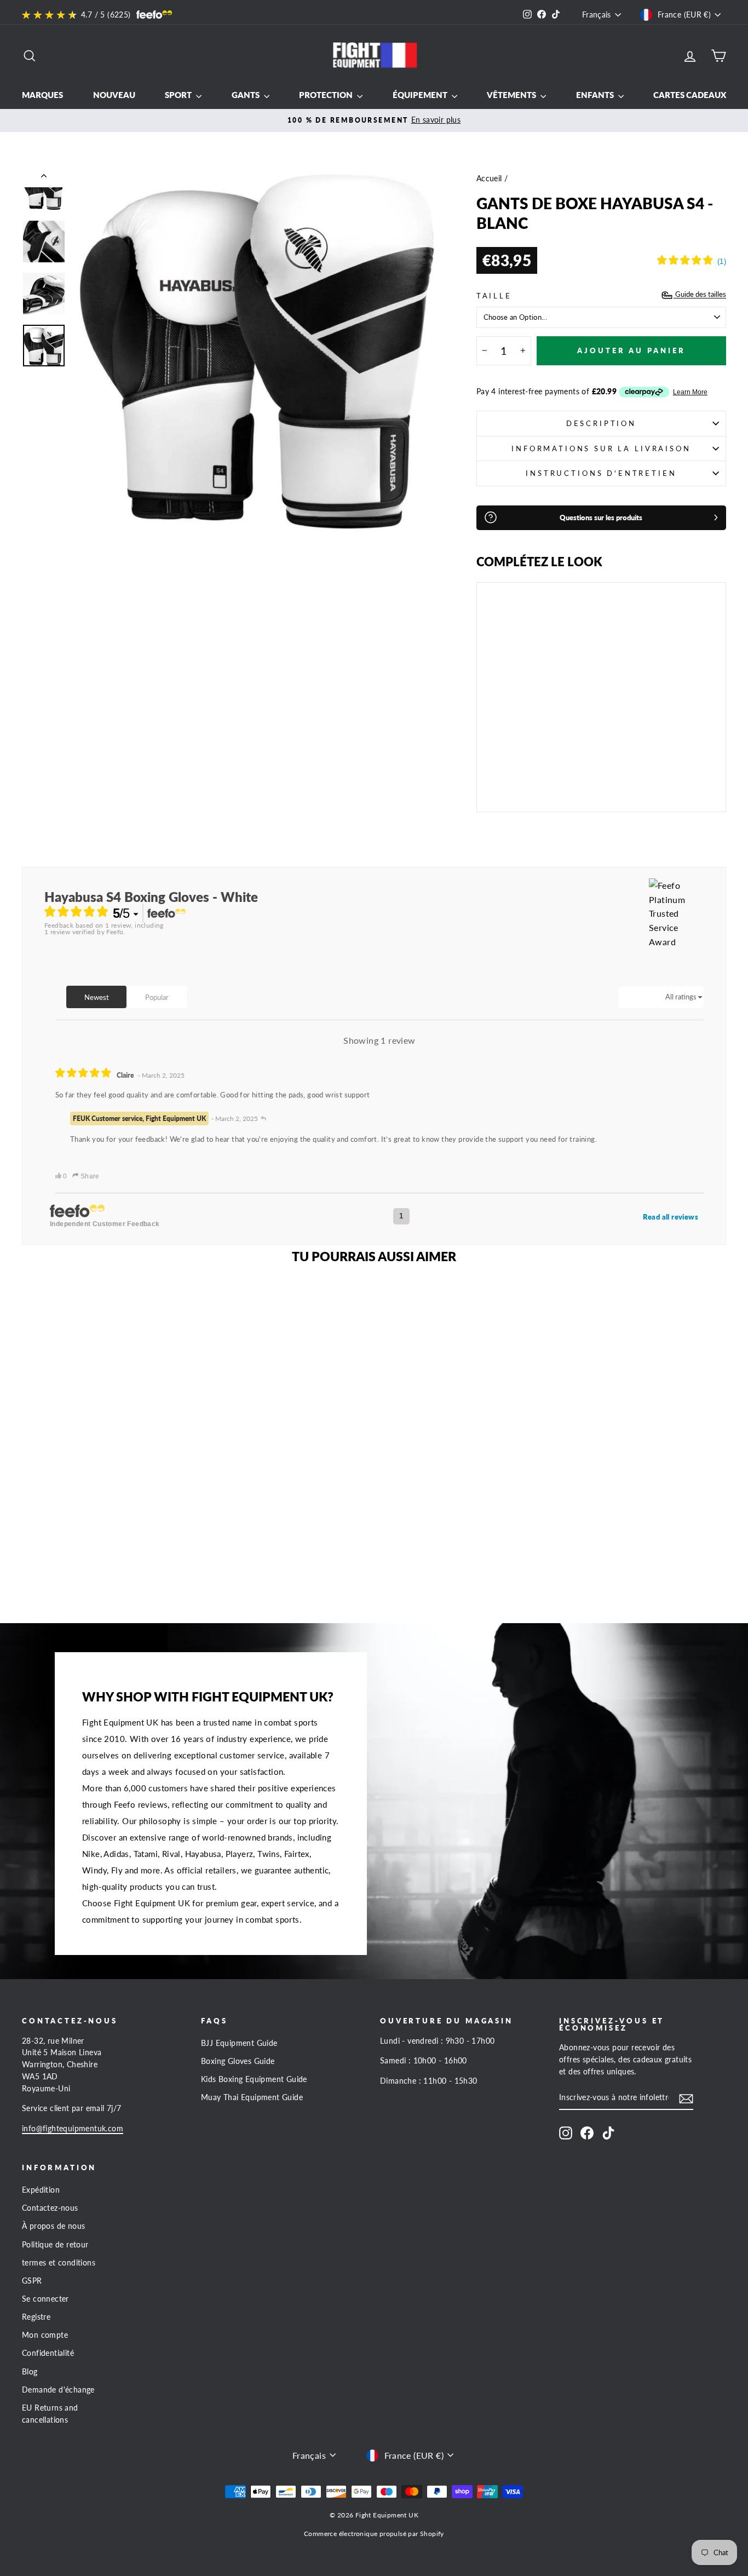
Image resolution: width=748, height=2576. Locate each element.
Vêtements (512, 95)
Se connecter (45, 2299)
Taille (494, 296)
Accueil (489, 179)
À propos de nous (53, 2226)
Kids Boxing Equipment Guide (254, 2079)
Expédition (41, 2190)
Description (601, 423)
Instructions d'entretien (601, 473)
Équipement (421, 95)
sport (179, 95)
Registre (36, 2317)
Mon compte (45, 2335)
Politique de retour (55, 2245)
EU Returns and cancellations (50, 2414)
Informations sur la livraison (601, 449)
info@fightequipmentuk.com (73, 2129)
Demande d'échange (58, 2390)
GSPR (32, 2281)
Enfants (596, 95)
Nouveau (114, 95)
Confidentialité (48, 2353)
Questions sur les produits (601, 517)
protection (327, 95)
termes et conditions (59, 2263)
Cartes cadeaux (690, 95)
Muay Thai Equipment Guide (252, 2097)
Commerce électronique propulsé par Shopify (374, 2534)
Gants (246, 95)
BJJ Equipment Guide (239, 2043)
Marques (42, 95)
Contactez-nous (50, 2208)
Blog (30, 2372)
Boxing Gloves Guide (238, 2061)
